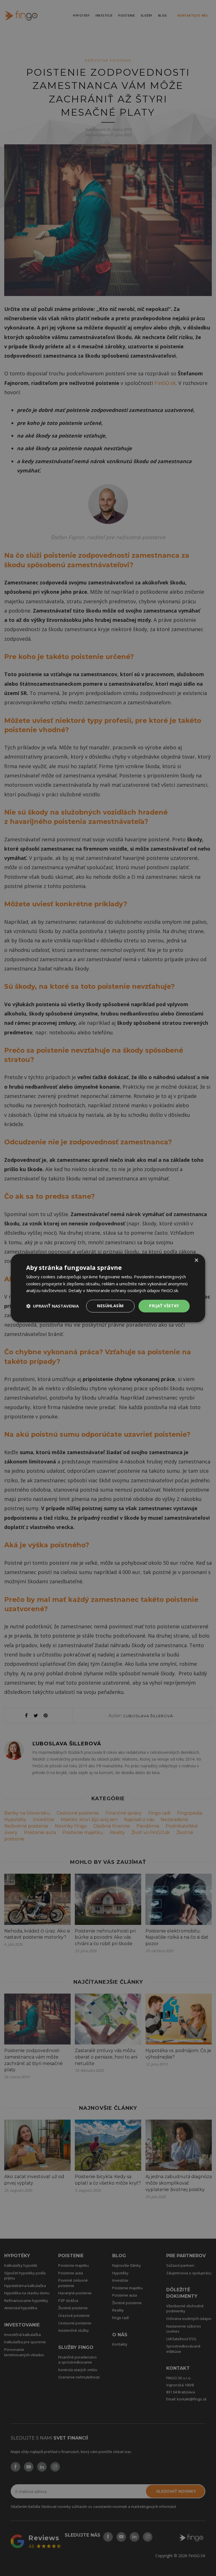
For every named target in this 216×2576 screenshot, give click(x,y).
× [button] (196, 1260)
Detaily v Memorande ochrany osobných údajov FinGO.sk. (124, 1291)
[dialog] (108, 1288)
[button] (52, 1306)
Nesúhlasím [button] (110, 1306)
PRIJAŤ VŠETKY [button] (164, 1306)
